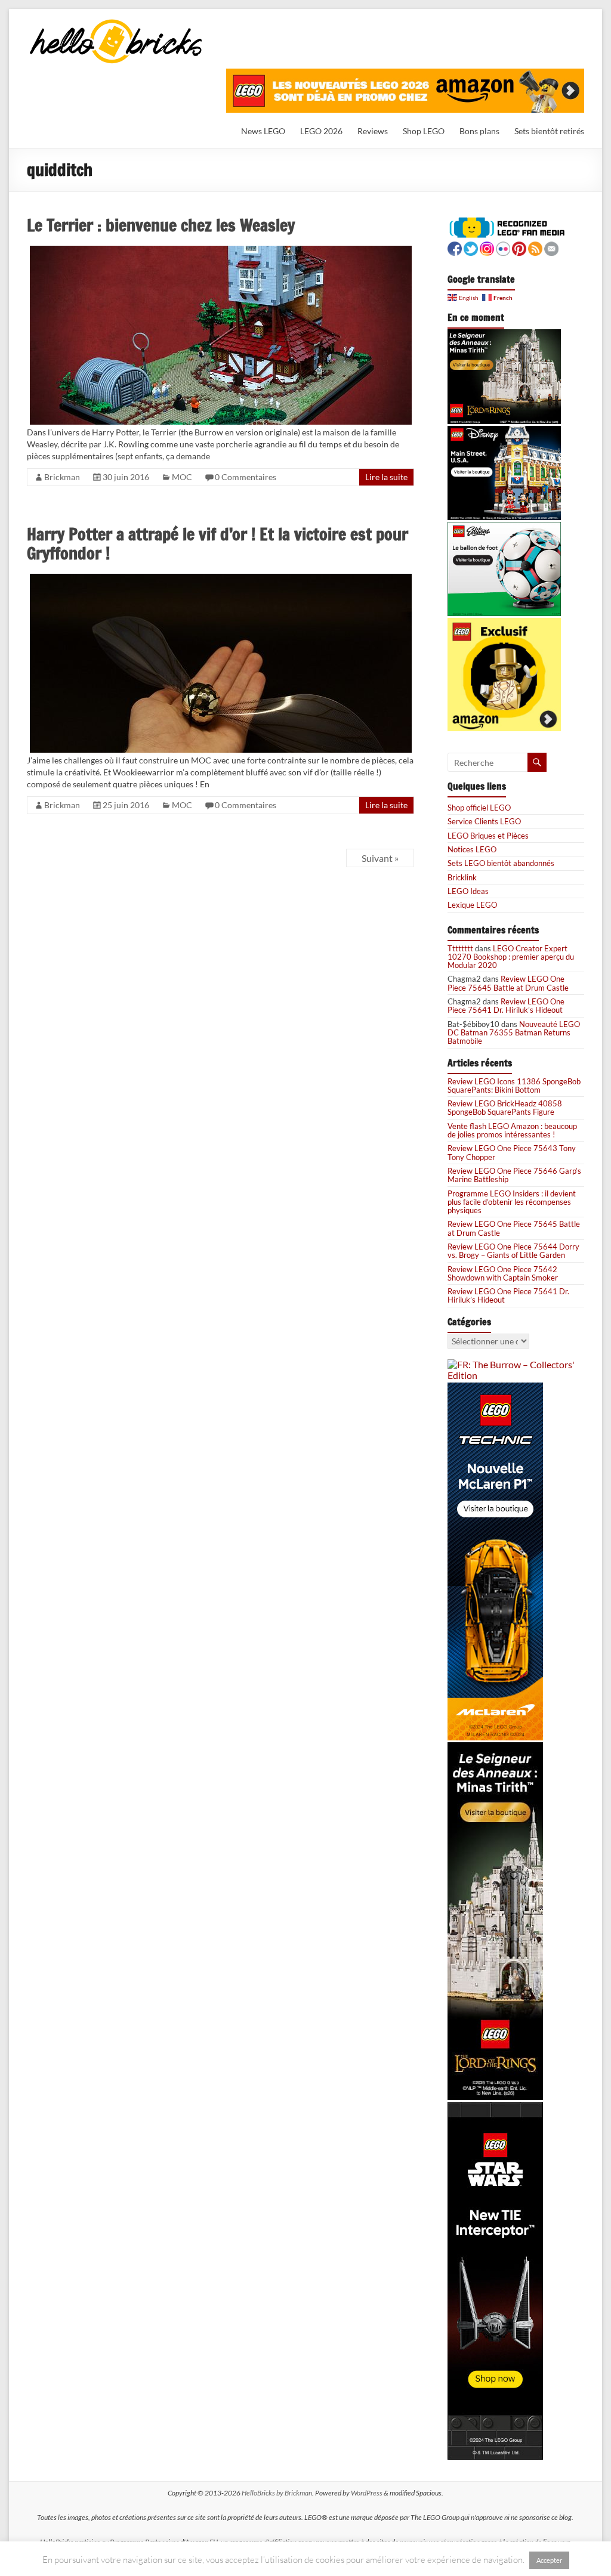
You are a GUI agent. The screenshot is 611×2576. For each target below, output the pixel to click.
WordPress (367, 2493)
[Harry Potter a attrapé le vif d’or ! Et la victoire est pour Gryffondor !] (221, 579)
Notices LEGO (472, 849)
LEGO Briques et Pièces (488, 836)
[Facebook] (455, 247)
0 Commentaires (246, 477)
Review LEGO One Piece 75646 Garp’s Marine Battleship (514, 1175)
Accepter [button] (549, 2560)
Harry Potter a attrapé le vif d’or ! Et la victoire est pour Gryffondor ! (217, 544)
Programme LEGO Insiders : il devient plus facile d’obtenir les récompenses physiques (512, 1202)
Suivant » (380, 858)
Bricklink (462, 877)
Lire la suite (386, 477)
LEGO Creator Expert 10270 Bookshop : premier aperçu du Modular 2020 (511, 957)
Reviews (373, 131)
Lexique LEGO (472, 905)
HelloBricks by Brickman (277, 2493)
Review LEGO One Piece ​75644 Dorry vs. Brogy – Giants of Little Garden (513, 1251)
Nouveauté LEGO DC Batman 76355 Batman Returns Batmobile (514, 1033)
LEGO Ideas (468, 891)
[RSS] (535, 247)
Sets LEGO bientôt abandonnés (501, 863)
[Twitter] (471, 247)
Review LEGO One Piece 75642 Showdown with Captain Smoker (503, 1273)
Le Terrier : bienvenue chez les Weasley (161, 225)
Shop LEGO (424, 131)
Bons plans (479, 131)
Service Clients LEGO (484, 821)
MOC (182, 477)
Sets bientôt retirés (549, 131)
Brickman (62, 477)
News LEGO (263, 131)
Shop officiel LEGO (479, 808)
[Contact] (551, 247)
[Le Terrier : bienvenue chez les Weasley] (221, 251)
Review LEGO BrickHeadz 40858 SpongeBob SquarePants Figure (505, 1108)
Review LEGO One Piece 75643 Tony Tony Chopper (512, 1152)
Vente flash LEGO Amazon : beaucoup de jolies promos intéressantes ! (512, 1130)
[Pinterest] (519, 247)
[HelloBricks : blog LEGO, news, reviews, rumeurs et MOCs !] (116, 23)
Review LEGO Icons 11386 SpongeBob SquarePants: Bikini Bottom (514, 1086)
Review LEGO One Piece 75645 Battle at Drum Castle (508, 983)
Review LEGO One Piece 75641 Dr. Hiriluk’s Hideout (506, 1006)
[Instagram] (487, 247)
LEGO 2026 (321, 131)
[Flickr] (503, 247)
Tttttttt (460, 948)
